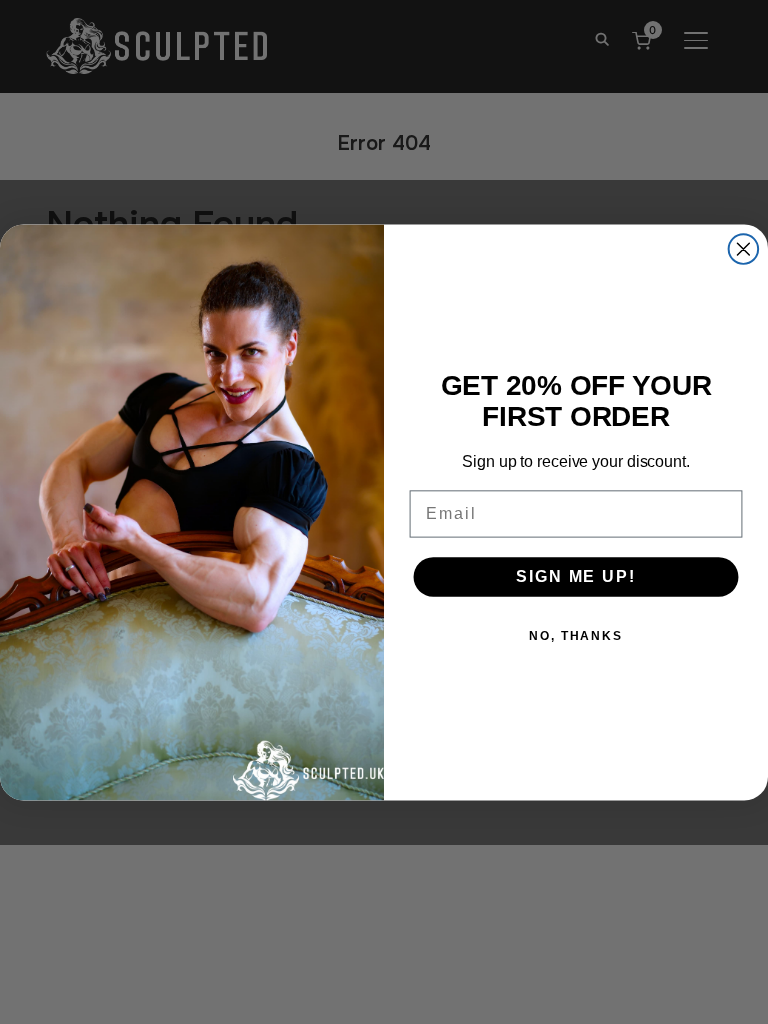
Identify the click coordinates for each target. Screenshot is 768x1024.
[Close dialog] (744, 249)
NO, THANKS (576, 635)
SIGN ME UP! (575, 575)
